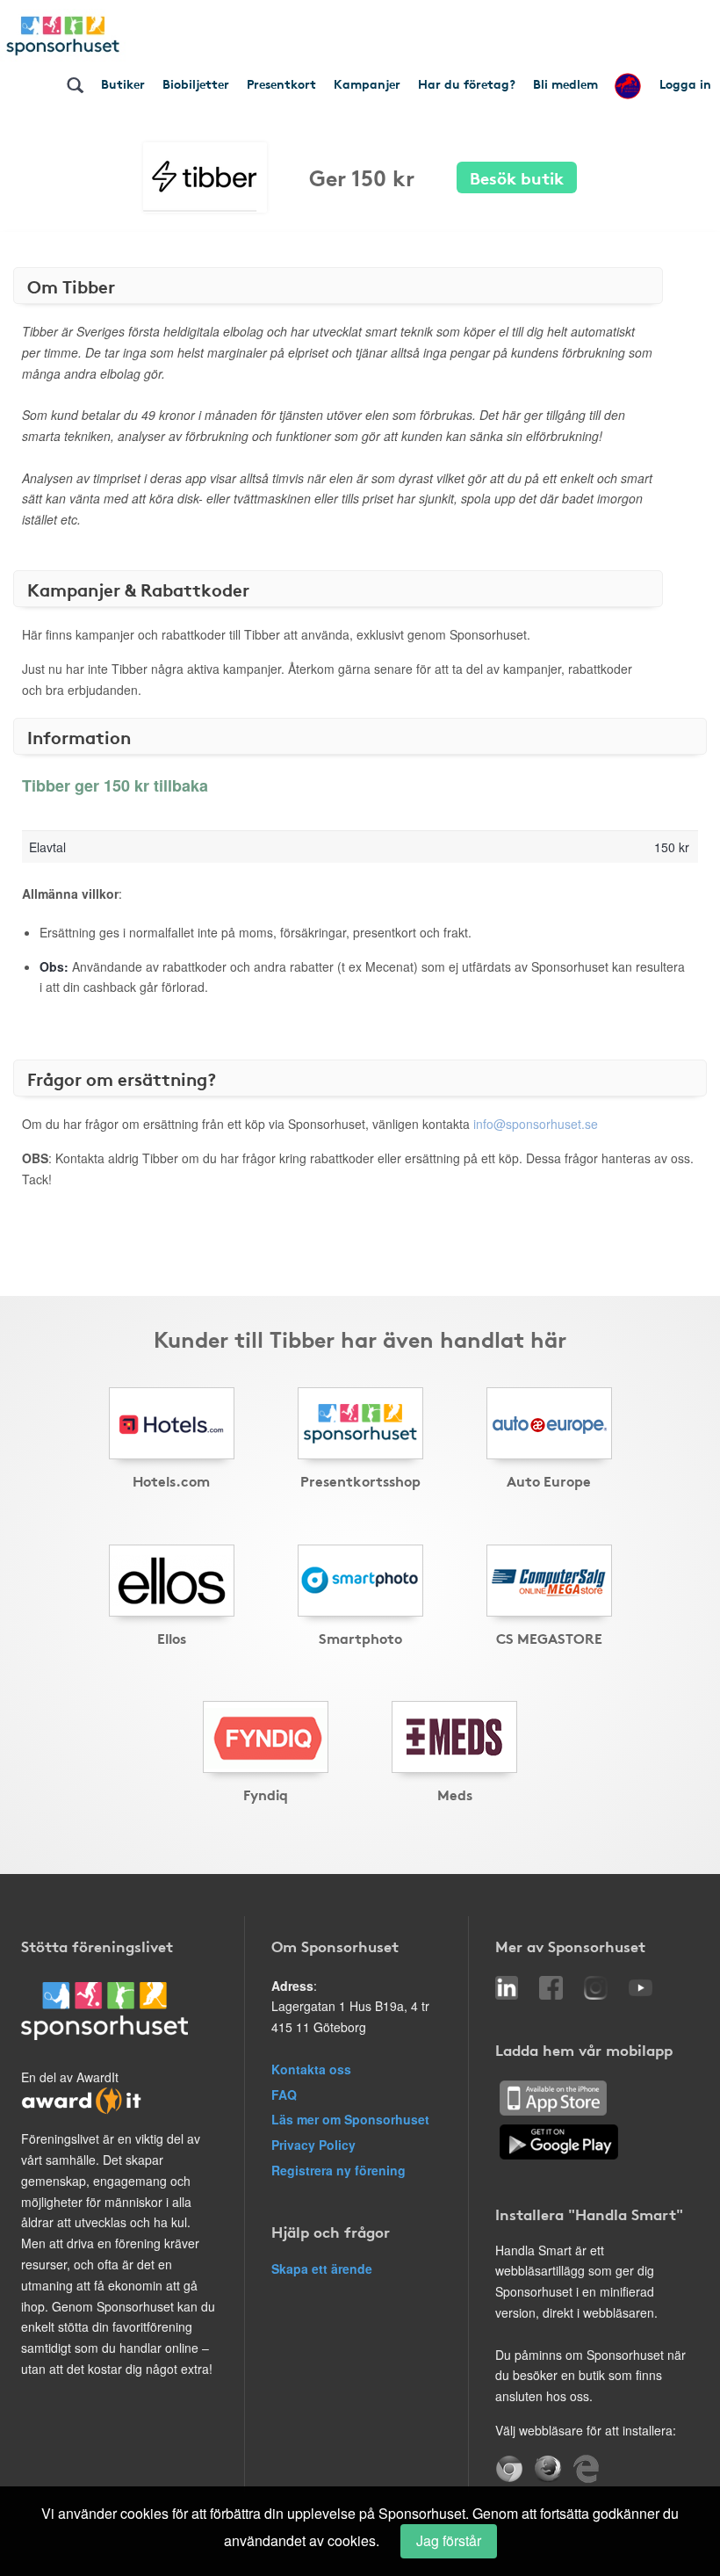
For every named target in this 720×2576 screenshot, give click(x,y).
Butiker (123, 83)
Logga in (685, 83)
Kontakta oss (311, 2069)
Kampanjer (367, 83)
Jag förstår (449, 2540)
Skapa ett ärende (322, 2268)
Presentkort (281, 83)
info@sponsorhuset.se (536, 1124)
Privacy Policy (313, 2145)
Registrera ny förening (338, 2170)
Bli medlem (565, 83)
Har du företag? (467, 83)
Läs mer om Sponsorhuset (350, 2119)
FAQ (284, 2095)
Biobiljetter (196, 83)
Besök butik (517, 177)
